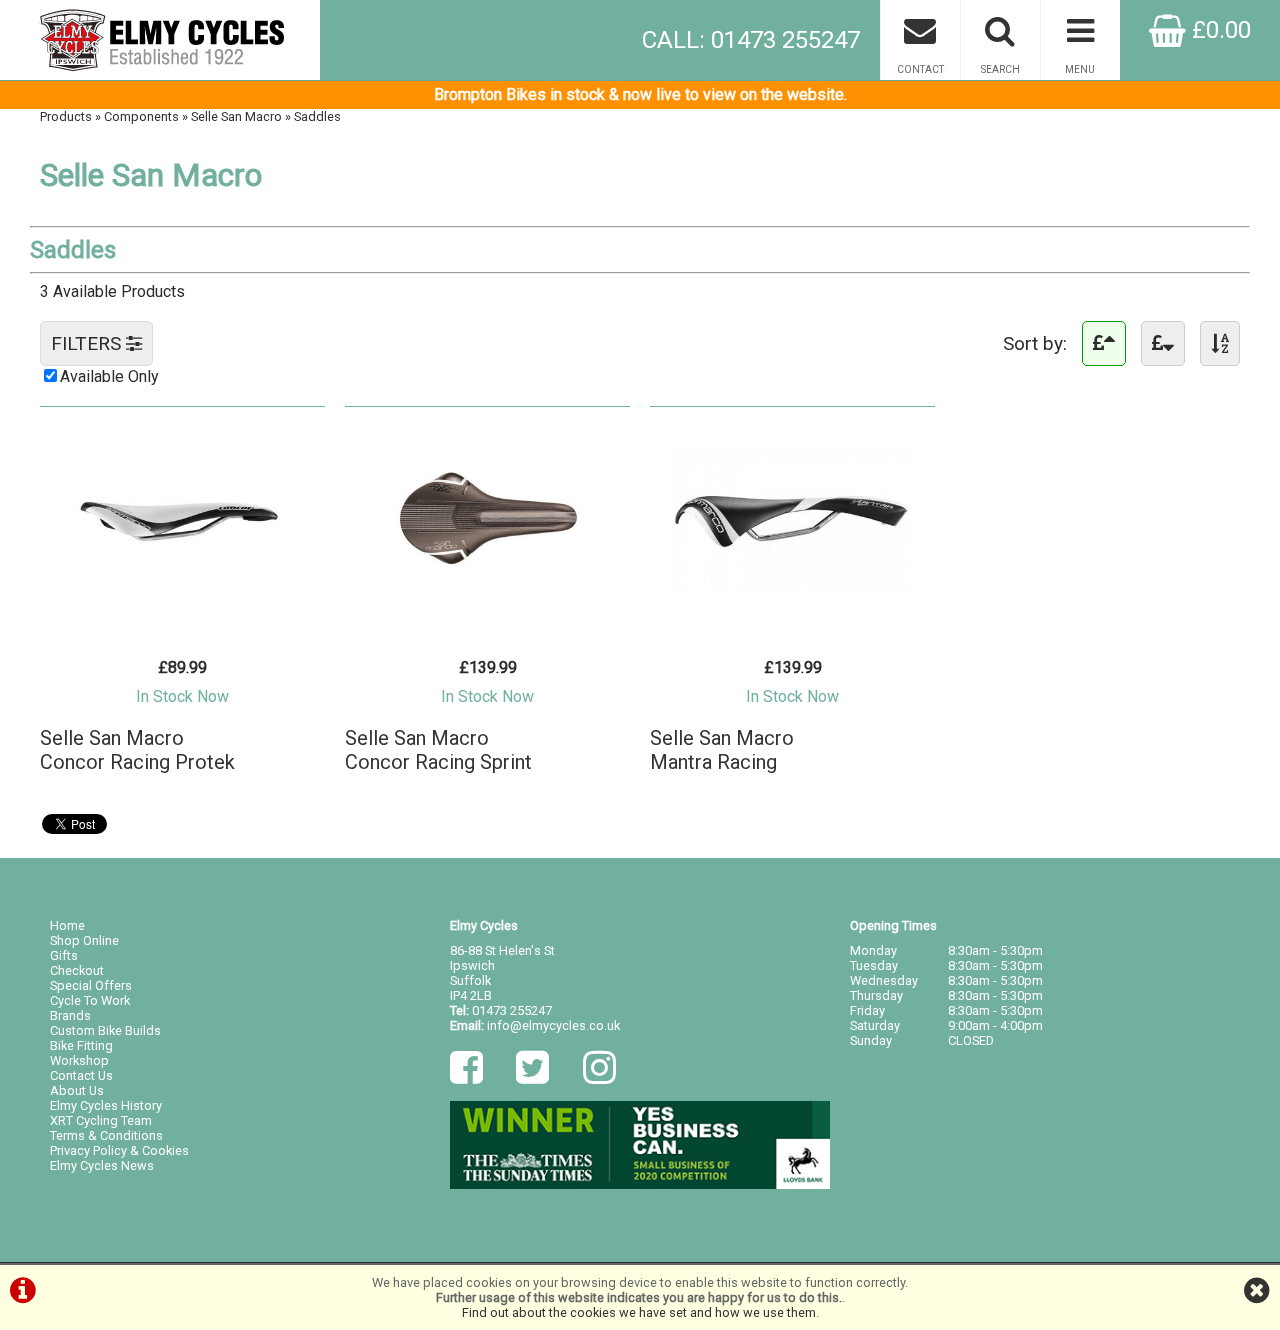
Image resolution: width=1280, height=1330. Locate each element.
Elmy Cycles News (102, 1165)
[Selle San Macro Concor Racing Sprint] (487, 605)
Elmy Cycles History (106, 1105)
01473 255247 (512, 1010)
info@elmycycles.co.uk (553, 1025)
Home (67, 925)
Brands (70, 1015)
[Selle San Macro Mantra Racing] (792, 605)
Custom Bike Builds (105, 1030)
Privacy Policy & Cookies (119, 1150)
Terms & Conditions (106, 1135)
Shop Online (84, 940)
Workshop (79, 1060)
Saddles (317, 116)
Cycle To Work (90, 1000)
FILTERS (88, 343)
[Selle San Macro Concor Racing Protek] (182, 605)
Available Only (109, 376)
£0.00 (1218, 30)
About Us (77, 1090)
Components (141, 116)
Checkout (77, 970)
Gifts (64, 955)
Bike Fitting (81, 1045)
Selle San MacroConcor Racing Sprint (438, 750)
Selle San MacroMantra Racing (722, 750)
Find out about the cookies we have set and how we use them (639, 1312)
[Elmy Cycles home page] (160, 40)
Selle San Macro (236, 116)
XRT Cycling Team (101, 1120)
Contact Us (81, 1075)
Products (66, 116)
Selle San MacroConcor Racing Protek (137, 750)
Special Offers (91, 985)
